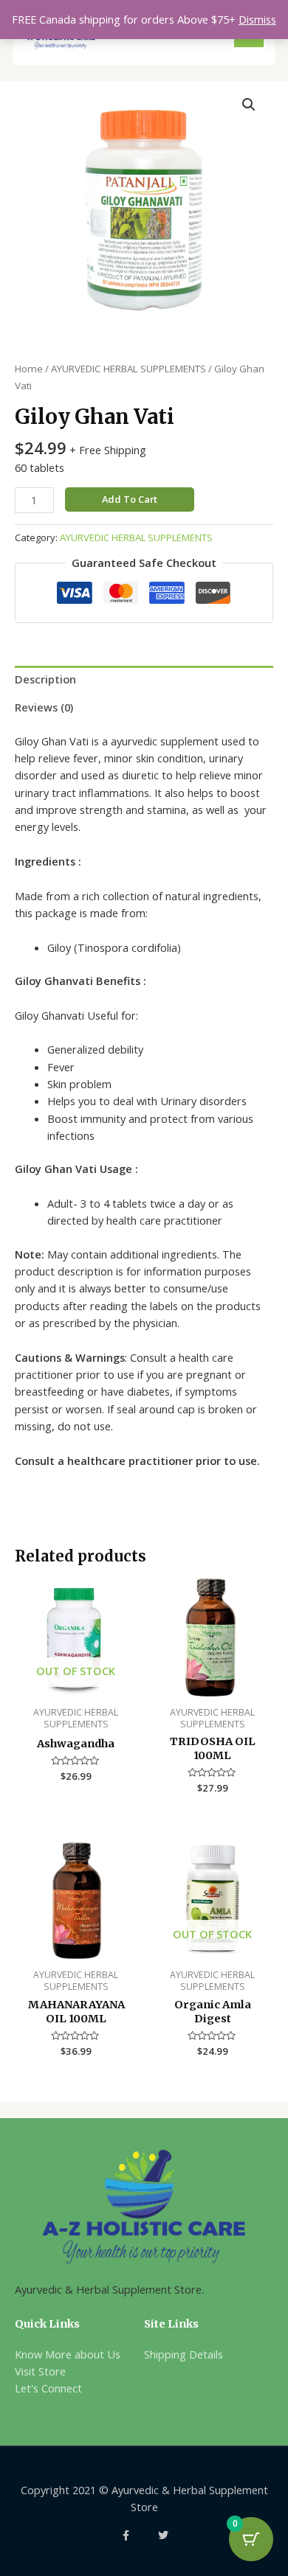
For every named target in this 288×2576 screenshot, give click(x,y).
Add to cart (130, 499)
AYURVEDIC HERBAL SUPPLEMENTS (128, 369)
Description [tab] (45, 679)
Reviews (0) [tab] (44, 707)
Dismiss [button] (257, 19)
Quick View (76, 1685)
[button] (249, 105)
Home (29, 369)
